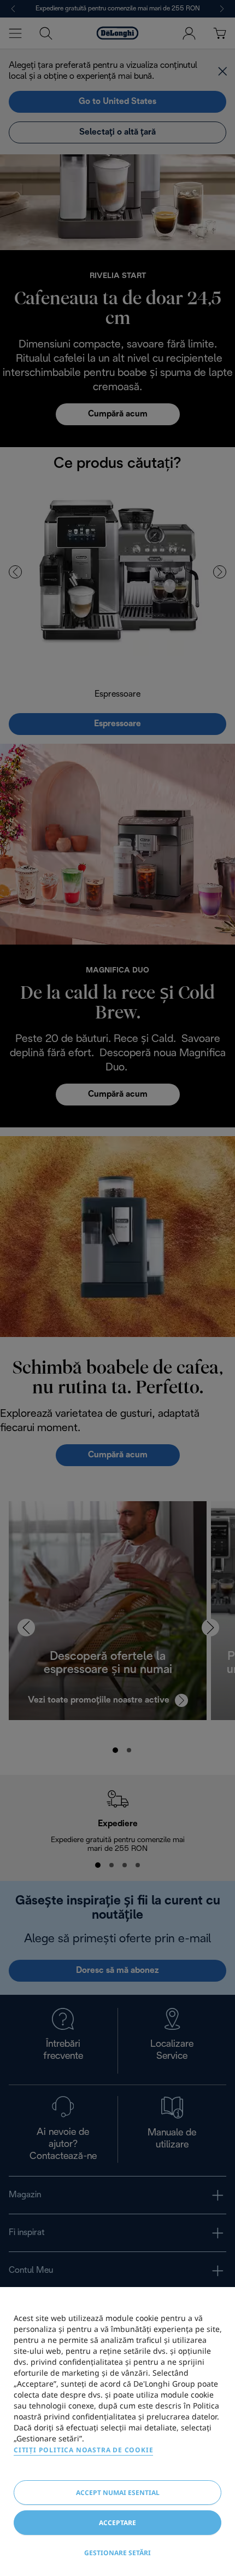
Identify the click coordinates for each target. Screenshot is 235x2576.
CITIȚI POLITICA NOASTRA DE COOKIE (83, 2450)
